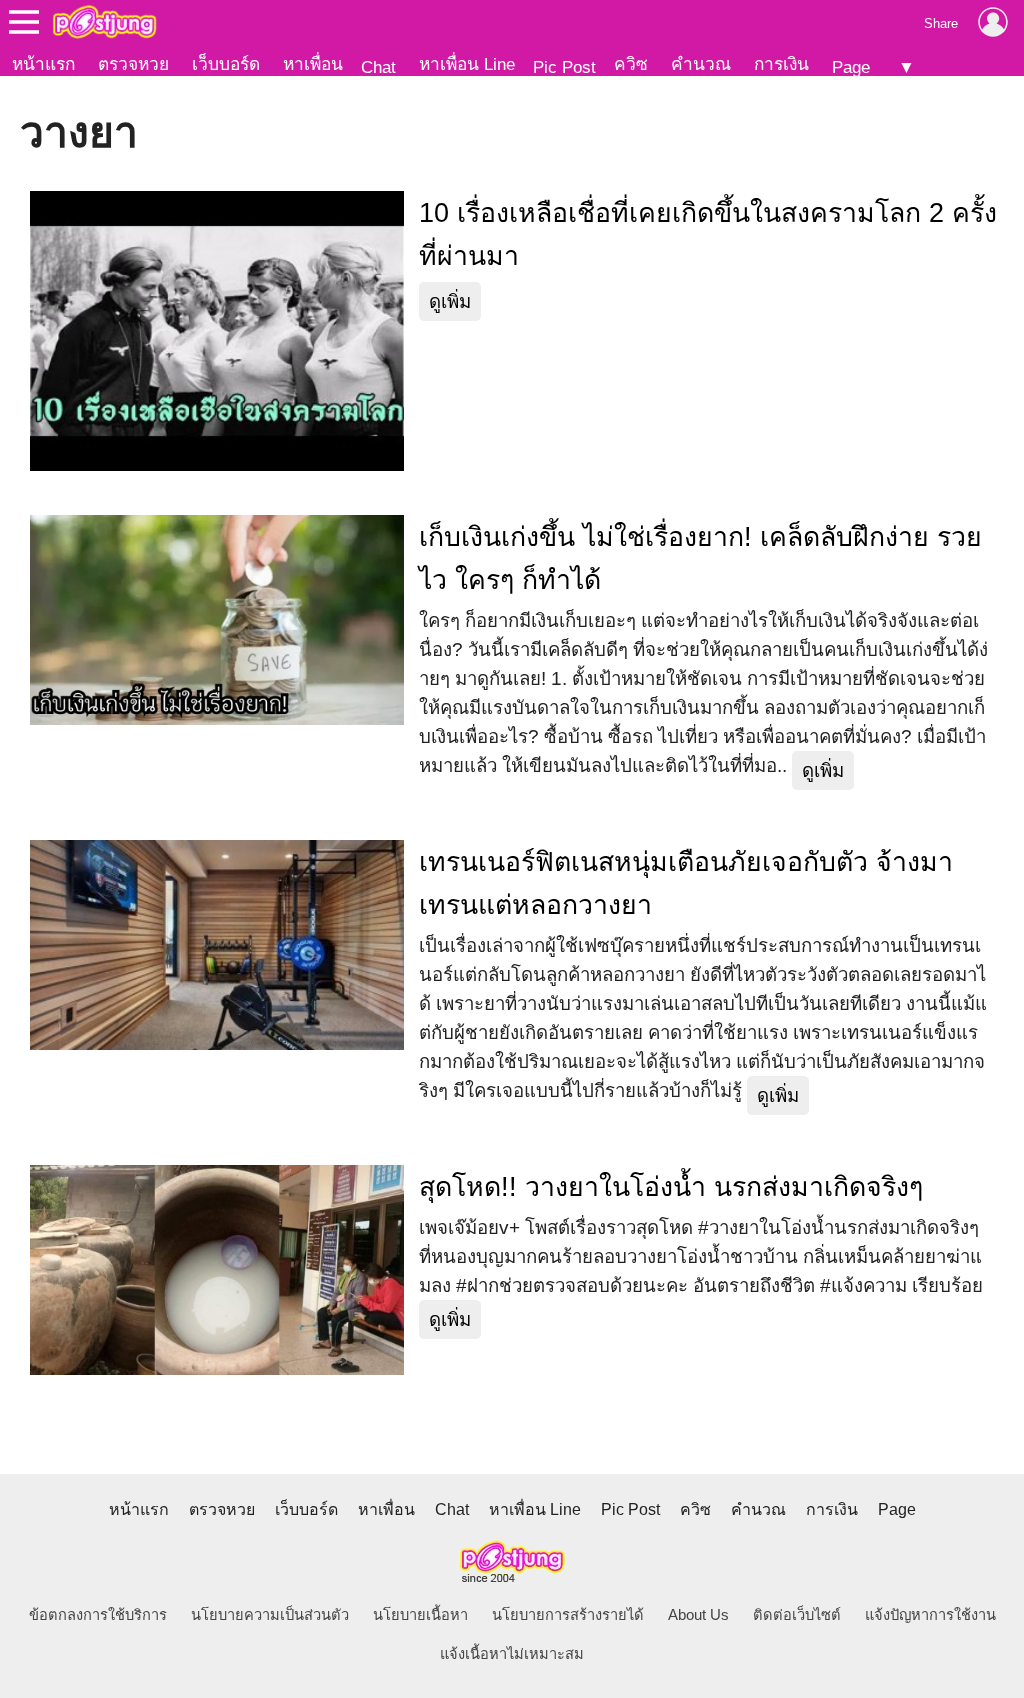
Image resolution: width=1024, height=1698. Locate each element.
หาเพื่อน (313, 64)
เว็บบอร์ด (226, 64)
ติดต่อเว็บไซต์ (797, 1615)
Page (851, 67)
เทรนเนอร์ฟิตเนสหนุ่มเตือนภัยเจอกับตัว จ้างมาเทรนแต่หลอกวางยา (686, 883)
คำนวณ (701, 64)
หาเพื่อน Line (467, 64)
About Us (698, 1615)
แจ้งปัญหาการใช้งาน (930, 1615)
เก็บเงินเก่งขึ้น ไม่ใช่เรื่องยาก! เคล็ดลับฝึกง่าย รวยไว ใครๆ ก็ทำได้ (700, 558)
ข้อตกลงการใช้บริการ (98, 1615)
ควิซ (631, 64)
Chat (378, 67)
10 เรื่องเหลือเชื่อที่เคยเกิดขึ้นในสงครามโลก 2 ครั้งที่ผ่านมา (708, 234)
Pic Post (564, 67)
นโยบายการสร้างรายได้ (568, 1615)
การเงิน (781, 64)
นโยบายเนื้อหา (420, 1615)
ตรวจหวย (133, 64)
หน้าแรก (43, 64)
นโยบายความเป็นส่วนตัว (270, 1615)
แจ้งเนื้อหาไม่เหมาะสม (512, 1654)
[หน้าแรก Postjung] (104, 22)
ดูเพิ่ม (450, 301)
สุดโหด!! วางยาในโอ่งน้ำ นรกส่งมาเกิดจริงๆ (671, 1187)
